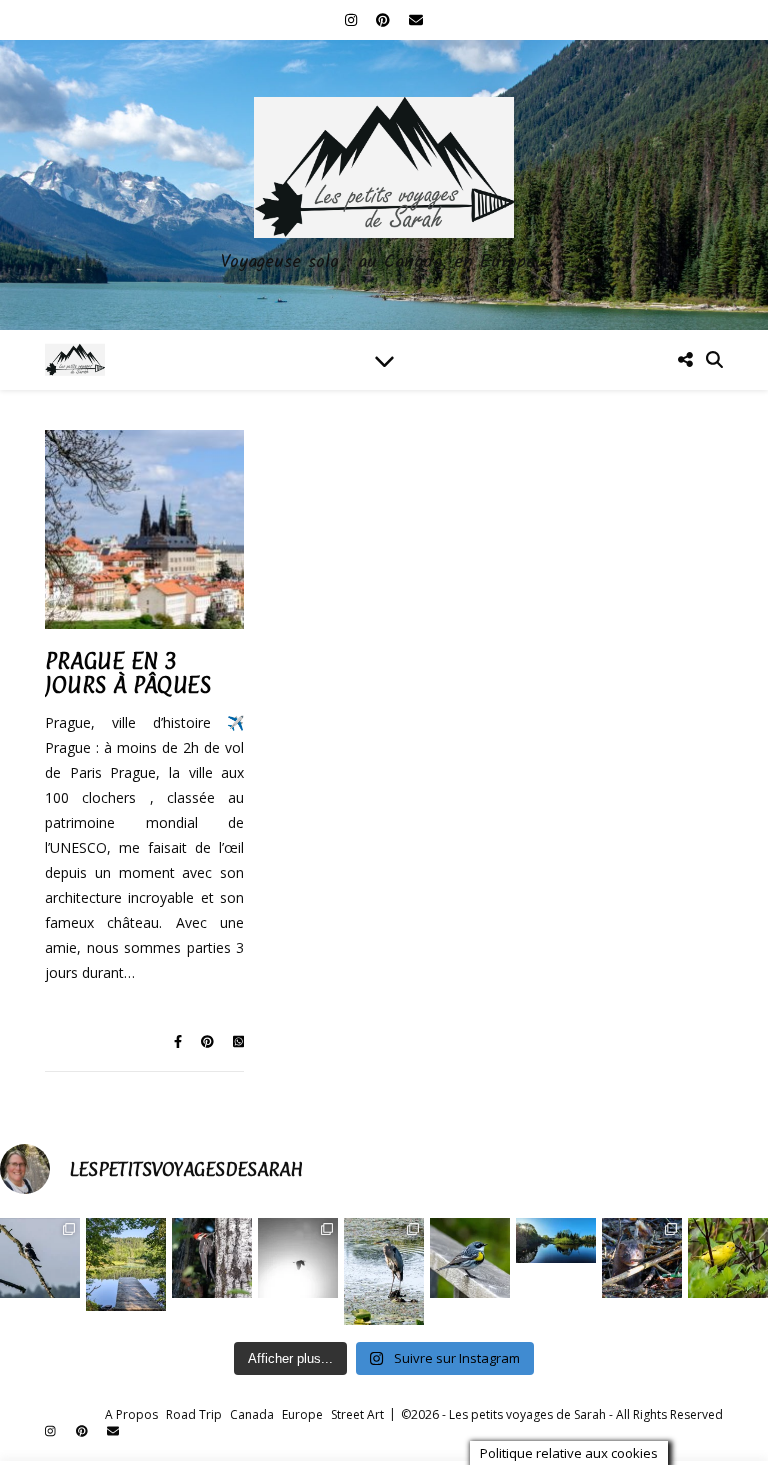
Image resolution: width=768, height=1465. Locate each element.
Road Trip (194, 1414)
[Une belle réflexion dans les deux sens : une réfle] (556, 1240)
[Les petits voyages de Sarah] (384, 185)
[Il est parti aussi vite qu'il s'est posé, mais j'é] (212, 1258)
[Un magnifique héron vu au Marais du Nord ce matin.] (384, 1271)
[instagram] (353, 19)
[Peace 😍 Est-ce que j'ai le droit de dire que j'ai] (126, 1264)
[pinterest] (385, 19)
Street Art (357, 1414)
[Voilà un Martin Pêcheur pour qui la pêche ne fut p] (40, 1258)
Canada (252, 1414)
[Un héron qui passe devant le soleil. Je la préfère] (298, 1258)
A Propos (131, 1414)
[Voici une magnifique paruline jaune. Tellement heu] (728, 1258)
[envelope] (416, 19)
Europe (302, 1414)
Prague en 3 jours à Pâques (128, 672)
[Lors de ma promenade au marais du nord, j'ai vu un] (642, 1258)
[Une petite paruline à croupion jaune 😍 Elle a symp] (470, 1258)
